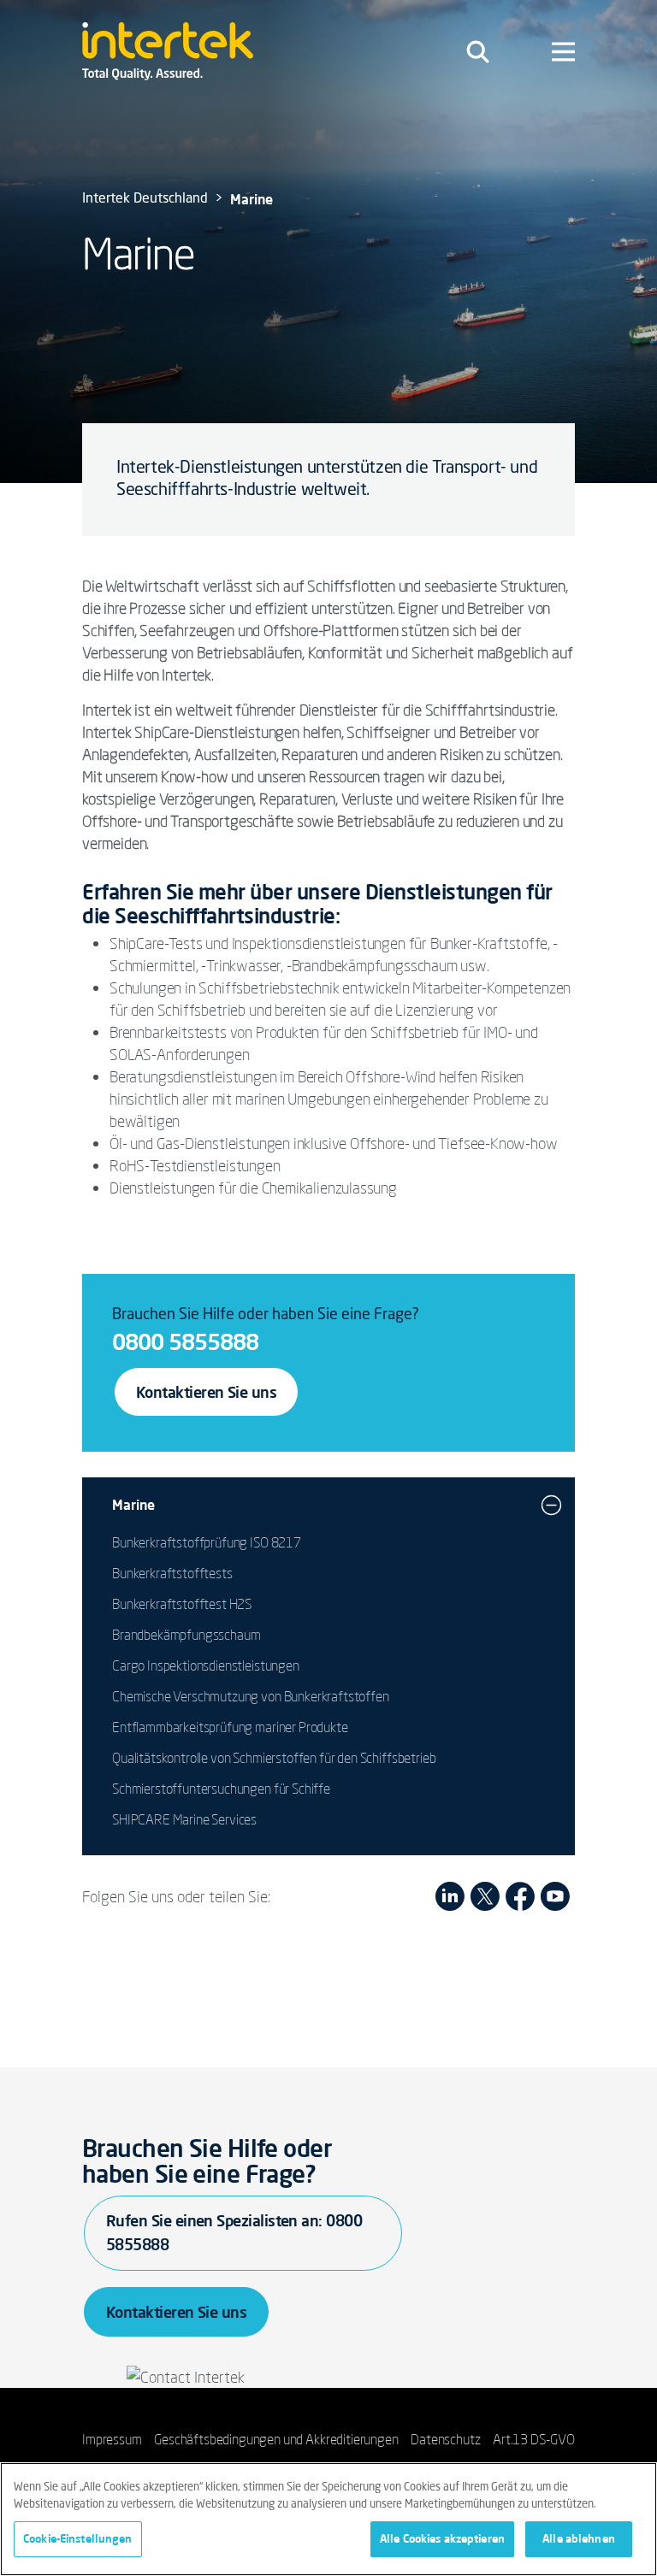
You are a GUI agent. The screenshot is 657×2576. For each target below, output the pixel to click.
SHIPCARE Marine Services (184, 1819)
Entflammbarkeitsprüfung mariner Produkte (230, 1727)
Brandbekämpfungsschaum (186, 1635)
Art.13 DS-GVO (534, 2439)
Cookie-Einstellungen (78, 2538)
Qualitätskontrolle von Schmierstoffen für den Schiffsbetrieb (274, 1758)
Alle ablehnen (579, 2538)
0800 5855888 (185, 1341)
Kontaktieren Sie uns (206, 1392)
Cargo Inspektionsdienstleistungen (206, 1665)
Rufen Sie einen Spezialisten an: (234, 2232)
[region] (328, 2519)
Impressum (112, 2439)
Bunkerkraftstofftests (172, 1573)
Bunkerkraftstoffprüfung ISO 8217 (207, 1542)
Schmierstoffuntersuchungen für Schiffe (221, 1789)
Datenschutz (445, 2439)
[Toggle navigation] (478, 51)
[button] (551, 1505)
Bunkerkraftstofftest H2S (182, 1604)
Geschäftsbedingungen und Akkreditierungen (276, 2439)
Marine (133, 1505)
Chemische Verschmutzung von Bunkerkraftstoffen (251, 1696)
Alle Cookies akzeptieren (442, 2538)
